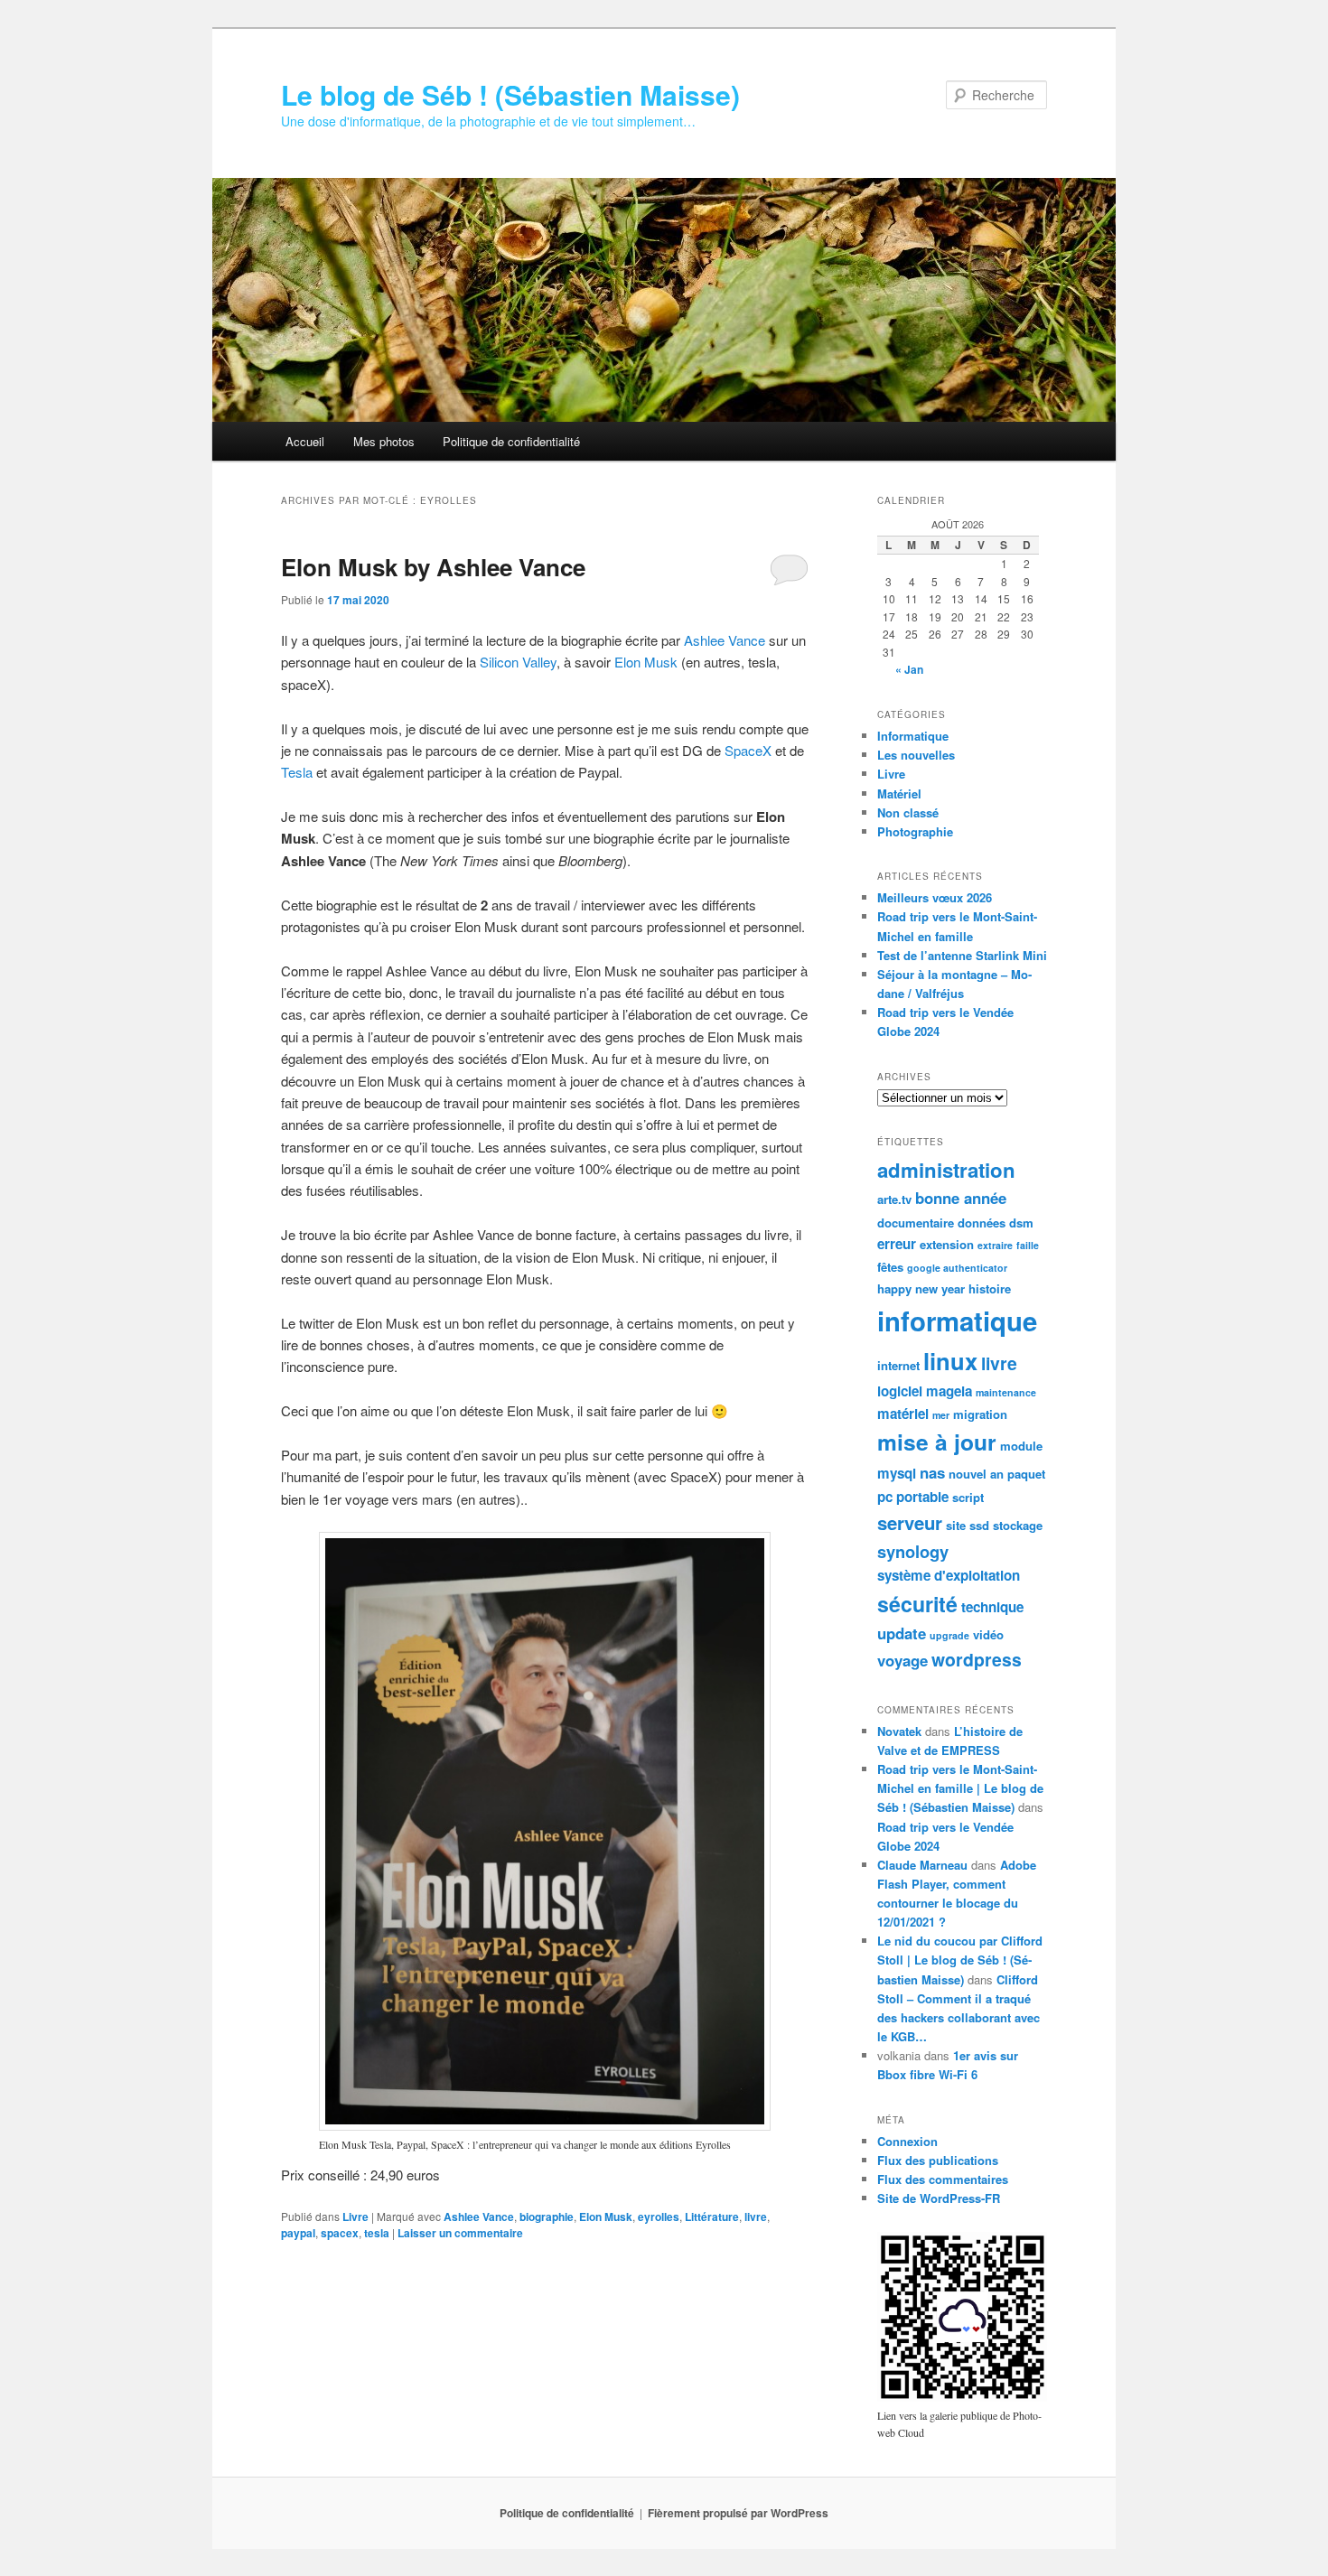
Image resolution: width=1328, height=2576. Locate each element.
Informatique (913, 736)
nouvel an (976, 1474)
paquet (1026, 1474)
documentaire (916, 1223)
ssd (979, 1525)
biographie (547, 2217)
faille (1028, 1245)
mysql (897, 1473)
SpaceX (750, 750)
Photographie (915, 831)
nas (932, 1472)
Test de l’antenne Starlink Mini (962, 955)
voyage (902, 1660)
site (956, 1525)
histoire (990, 1288)
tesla (377, 2233)
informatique (957, 1321)
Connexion (907, 2141)
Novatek (899, 1731)
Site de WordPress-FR (939, 2198)
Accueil (305, 441)
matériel (903, 1414)
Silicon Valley (518, 662)
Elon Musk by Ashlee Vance (433, 567)
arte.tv (894, 1199)
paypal (298, 2233)
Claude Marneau (922, 1865)
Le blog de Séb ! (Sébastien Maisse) (510, 94)
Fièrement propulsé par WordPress (738, 2513)
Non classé (908, 812)
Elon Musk (648, 662)
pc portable (913, 1497)
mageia (949, 1391)
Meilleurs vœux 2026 (935, 897)
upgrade (949, 1635)
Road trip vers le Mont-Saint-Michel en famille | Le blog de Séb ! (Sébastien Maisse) (960, 1788)
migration (980, 1414)
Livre (355, 2217)
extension (947, 1244)
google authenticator (957, 1268)
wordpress (977, 1659)
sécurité (917, 1604)
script (968, 1497)
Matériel (899, 793)
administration (946, 1170)
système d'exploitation (949, 1575)
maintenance (1006, 1392)
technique (992, 1607)
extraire (995, 1245)
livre (756, 2217)
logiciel (900, 1391)
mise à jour (937, 1442)
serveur (910, 1522)
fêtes (890, 1267)
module (1021, 1446)
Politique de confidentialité (511, 441)
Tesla (299, 772)
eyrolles (659, 2217)
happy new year (921, 1288)
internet (898, 1365)
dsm (1021, 1223)
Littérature (712, 2217)
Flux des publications (938, 2160)
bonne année (961, 1198)
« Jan (909, 669)
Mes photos (384, 441)
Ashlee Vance (725, 640)
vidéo (988, 1634)
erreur (897, 1244)
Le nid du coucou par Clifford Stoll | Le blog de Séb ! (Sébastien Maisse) (960, 1960)
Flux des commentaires (943, 2179)
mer (941, 1415)
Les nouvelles (916, 755)
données (982, 1223)
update (902, 1633)
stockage (1018, 1525)
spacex (340, 2233)
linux (950, 1361)
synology (913, 1551)
